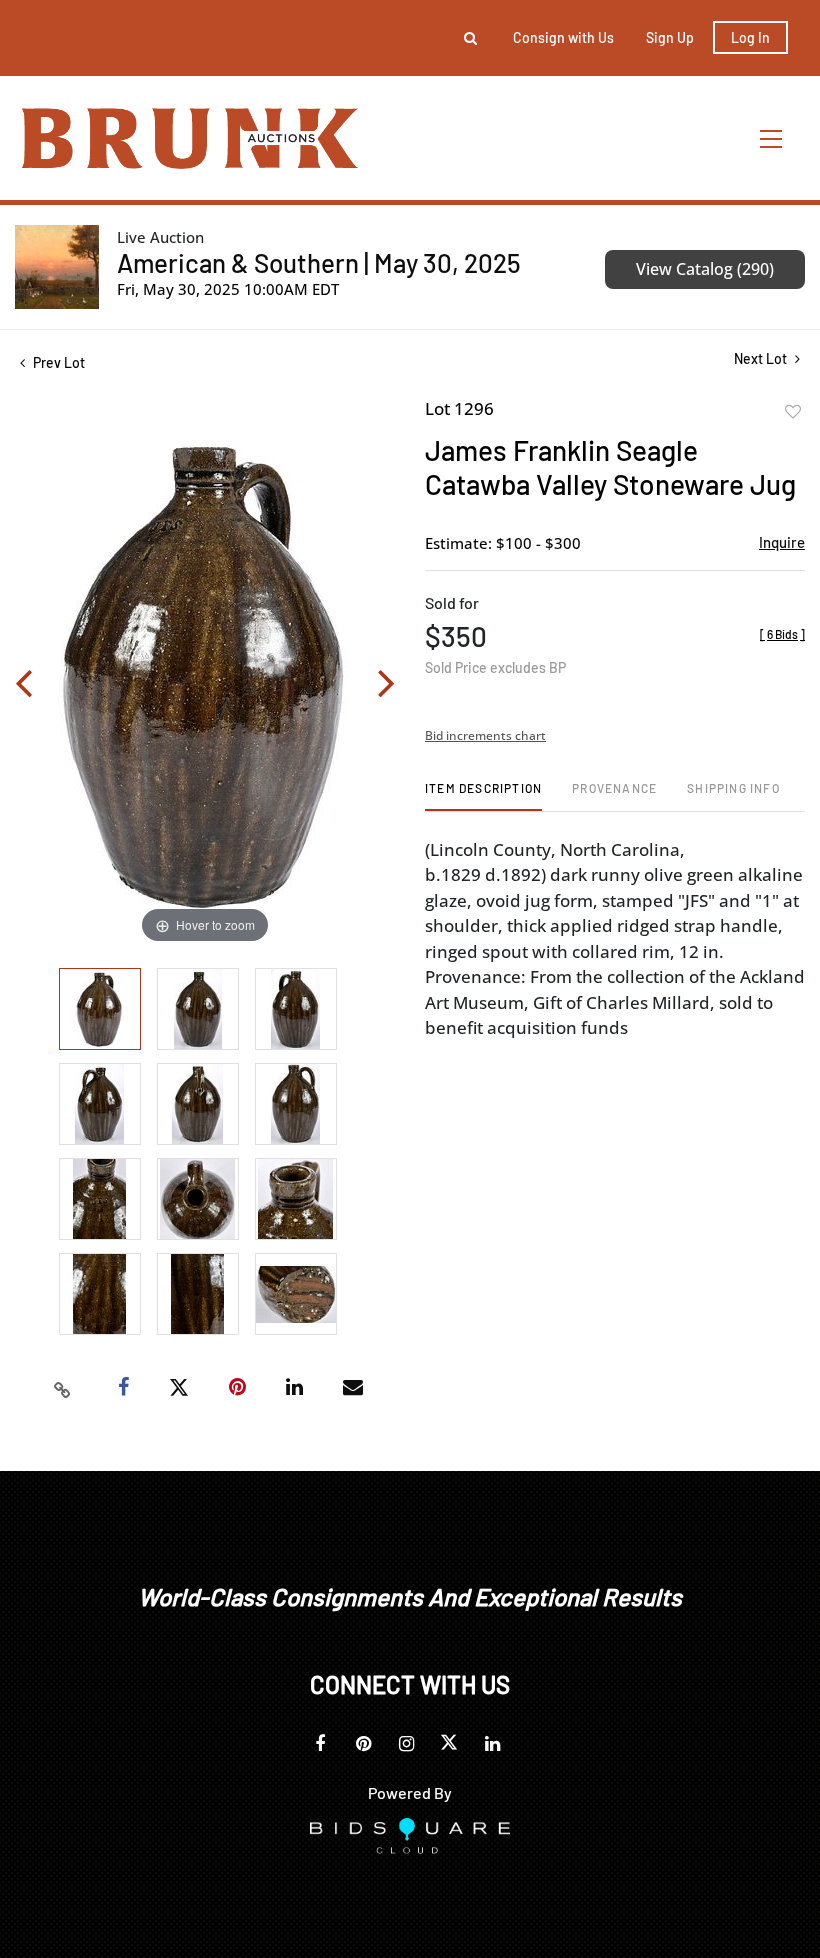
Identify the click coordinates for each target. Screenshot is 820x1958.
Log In (750, 37)
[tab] (483, 795)
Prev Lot (57, 362)
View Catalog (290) (705, 269)
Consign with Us (563, 37)
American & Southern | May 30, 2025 (319, 262)
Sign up (670, 37)
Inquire (782, 542)
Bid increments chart (485, 735)
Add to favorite (793, 412)
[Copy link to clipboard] (63, 1388)
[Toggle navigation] (772, 138)
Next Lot (762, 358)
